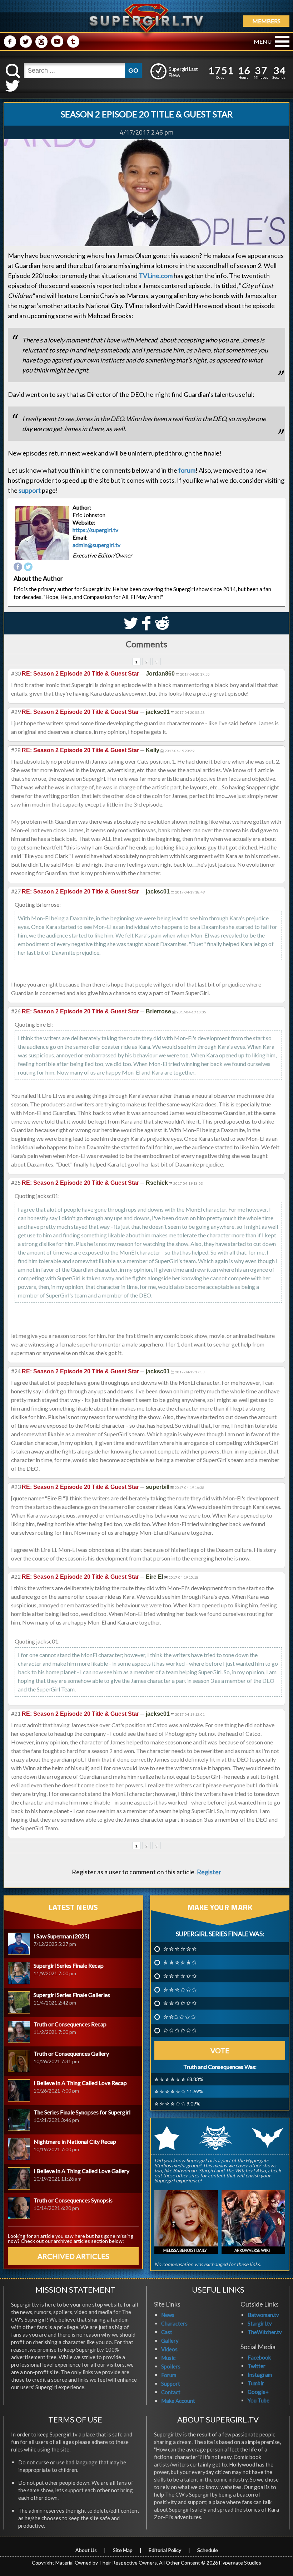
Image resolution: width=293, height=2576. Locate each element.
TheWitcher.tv (265, 2332)
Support (171, 2383)
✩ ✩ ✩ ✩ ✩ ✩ (180, 2030)
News (168, 2315)
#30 (16, 673)
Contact (171, 2392)
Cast (167, 2332)
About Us (86, 2550)
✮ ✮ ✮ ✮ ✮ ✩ (180, 1962)
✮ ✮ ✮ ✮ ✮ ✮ (180, 1949)
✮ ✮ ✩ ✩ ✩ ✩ (180, 2003)
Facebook (259, 2357)
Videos (169, 2349)
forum (187, 470)
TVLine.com (156, 276)
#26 (16, 1011)
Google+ (258, 2392)
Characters (174, 2323)
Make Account (178, 2401)
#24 (16, 1371)
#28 (16, 750)
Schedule (208, 2550)
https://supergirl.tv (95, 530)
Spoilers (171, 2366)
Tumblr (256, 2383)
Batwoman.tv (263, 2315)
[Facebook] (18, 567)
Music (168, 2358)
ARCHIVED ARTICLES (73, 2256)
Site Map (123, 2550)
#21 (16, 1713)
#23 (16, 1487)
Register (209, 1872)
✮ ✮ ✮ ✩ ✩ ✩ (180, 1990)
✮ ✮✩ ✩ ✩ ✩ (179, 2017)
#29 (16, 712)
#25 (16, 1182)
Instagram (260, 2375)
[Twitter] (28, 567)
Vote (220, 2050)
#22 (16, 1576)
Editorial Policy (165, 2550)
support (30, 490)
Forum (169, 2375)
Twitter (257, 2366)
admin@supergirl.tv (96, 545)
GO (133, 70)
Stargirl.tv (260, 2323)
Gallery (170, 2341)
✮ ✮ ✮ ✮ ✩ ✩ (180, 1976)
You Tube (259, 2400)
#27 (16, 891)
